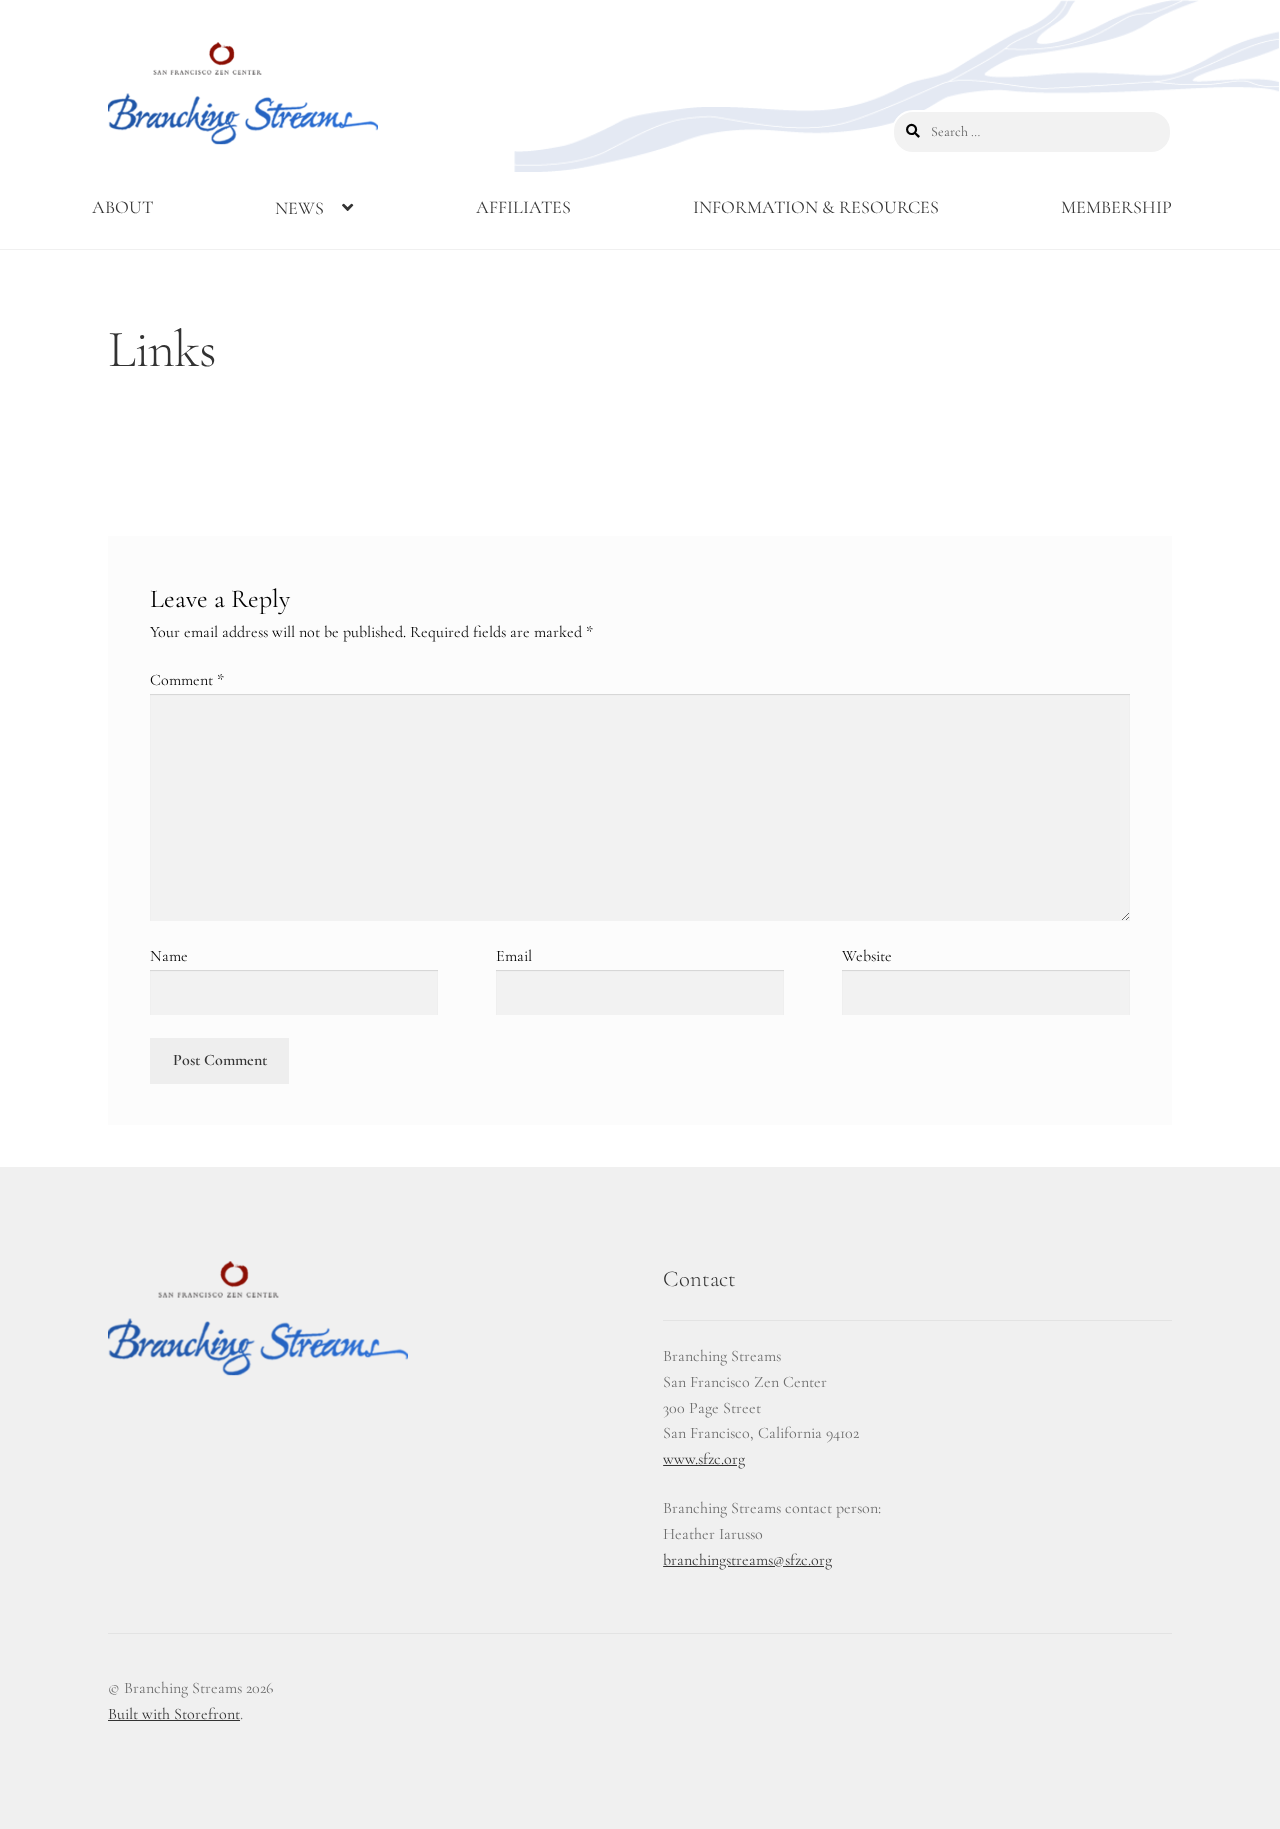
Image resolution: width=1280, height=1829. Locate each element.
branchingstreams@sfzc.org (747, 1560)
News (299, 208)
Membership (1116, 207)
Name (169, 956)
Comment (187, 680)
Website (867, 956)
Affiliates (523, 207)
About (122, 207)
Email (514, 956)
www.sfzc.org (704, 1459)
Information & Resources (816, 207)
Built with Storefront (174, 1714)
